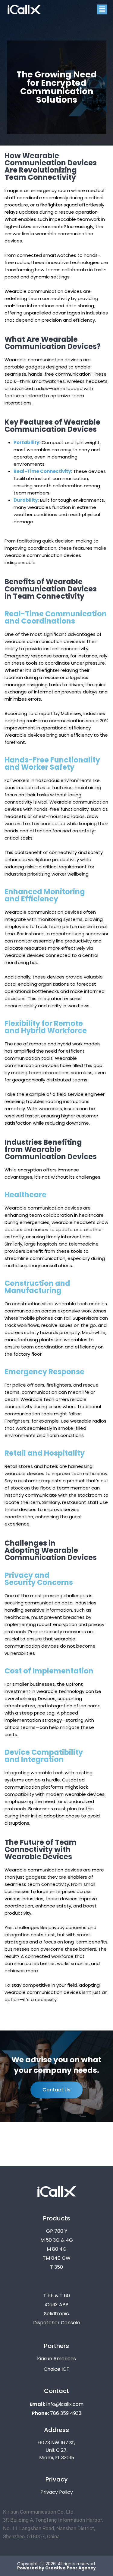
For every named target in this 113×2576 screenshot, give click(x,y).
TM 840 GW (57, 2258)
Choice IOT (57, 2369)
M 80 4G (57, 2249)
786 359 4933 (56, 2413)
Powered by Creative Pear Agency (56, 2568)
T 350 (56, 2267)
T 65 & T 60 (57, 2296)
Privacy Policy (57, 2492)
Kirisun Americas (56, 2359)
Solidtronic (56, 2314)
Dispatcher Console (57, 2323)
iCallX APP (57, 2305)
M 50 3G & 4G (57, 2240)
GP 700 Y (57, 2231)
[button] (102, 9)
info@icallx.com (56, 2404)
